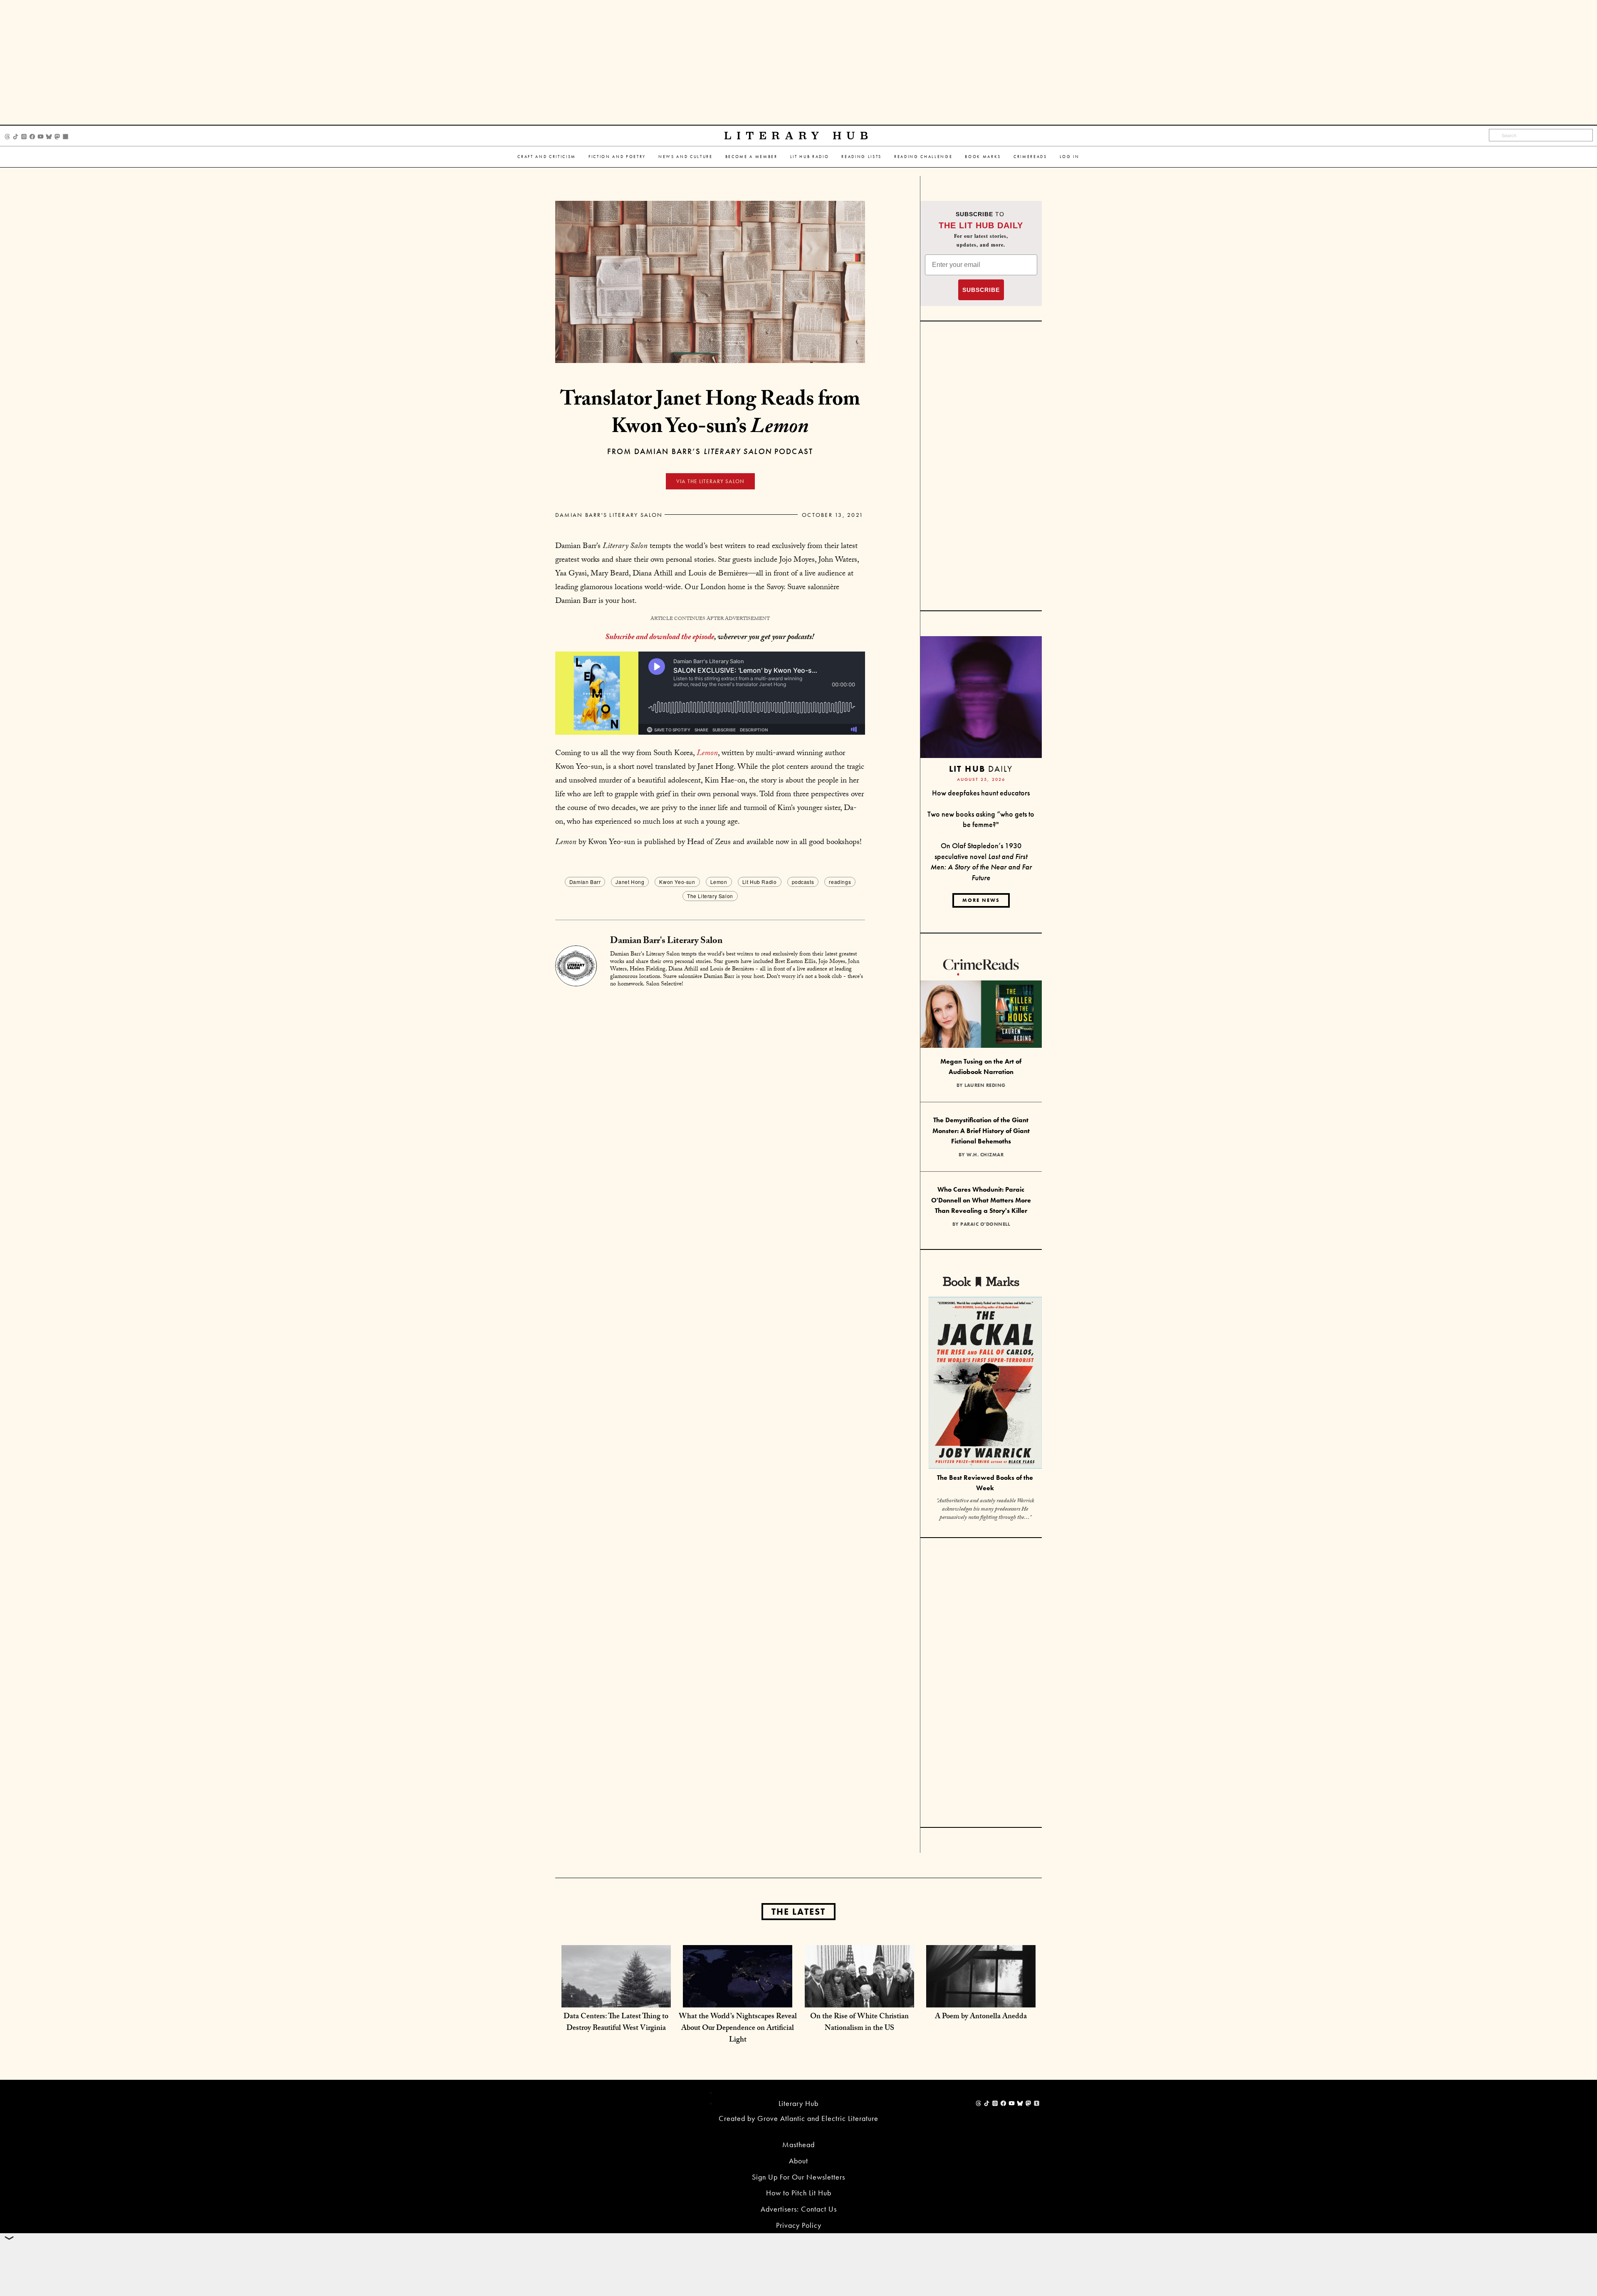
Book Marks (983, 157)
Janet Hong (630, 882)
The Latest (798, 1912)
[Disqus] (710, 1099)
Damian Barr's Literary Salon (609, 515)
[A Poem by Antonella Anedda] (981, 1999)
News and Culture (686, 157)
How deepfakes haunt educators (981, 793)
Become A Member (752, 157)
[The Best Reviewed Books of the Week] (985, 1384)
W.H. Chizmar (985, 1155)
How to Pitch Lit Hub (799, 2193)
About (798, 2161)
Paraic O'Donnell (985, 1224)
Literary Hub (799, 136)
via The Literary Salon (710, 481)
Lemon (719, 882)
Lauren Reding (985, 1085)
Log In (1070, 157)
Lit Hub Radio (810, 157)
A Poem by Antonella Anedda (981, 2017)
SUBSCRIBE (981, 290)
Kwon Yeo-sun (677, 882)
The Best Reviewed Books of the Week (985, 1483)
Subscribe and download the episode (660, 638)
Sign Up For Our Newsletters (798, 2177)
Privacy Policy (799, 2225)
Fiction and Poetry (617, 157)
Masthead (798, 2144)
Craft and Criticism (547, 157)
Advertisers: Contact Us (799, 2209)
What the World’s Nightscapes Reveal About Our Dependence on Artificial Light (738, 2029)
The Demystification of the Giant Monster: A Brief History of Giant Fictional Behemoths (981, 1131)
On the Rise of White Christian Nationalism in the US (859, 2023)
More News (981, 900)
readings (840, 882)
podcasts (803, 882)
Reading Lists (862, 157)
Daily (981, 769)
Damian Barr (585, 882)
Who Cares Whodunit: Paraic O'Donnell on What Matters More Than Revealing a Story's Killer (981, 1200)
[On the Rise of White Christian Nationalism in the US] (859, 1999)
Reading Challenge (923, 157)
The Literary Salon (710, 896)
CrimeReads (1030, 157)
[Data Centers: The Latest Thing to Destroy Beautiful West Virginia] (616, 1999)
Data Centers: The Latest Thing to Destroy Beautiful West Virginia (616, 2023)
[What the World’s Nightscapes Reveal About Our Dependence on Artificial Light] (738, 1999)
